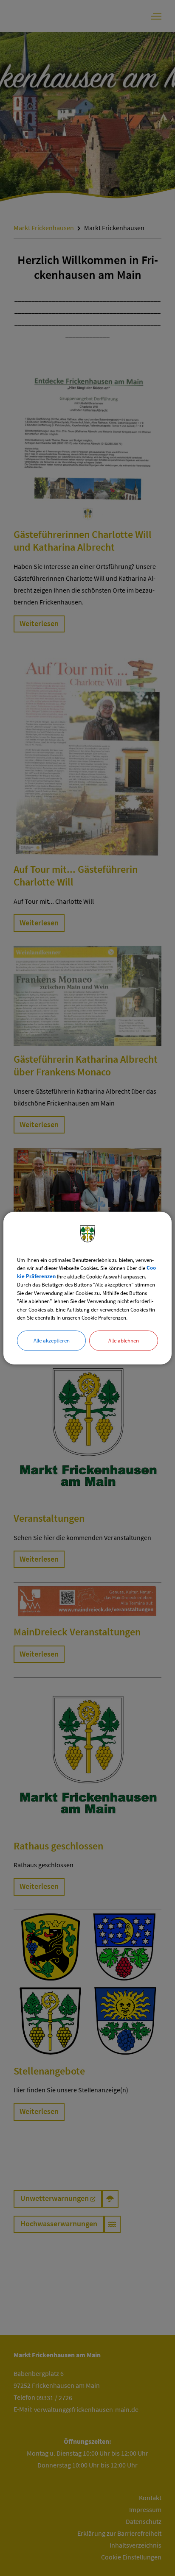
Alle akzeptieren (52, 1340)
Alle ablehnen (124, 1340)
